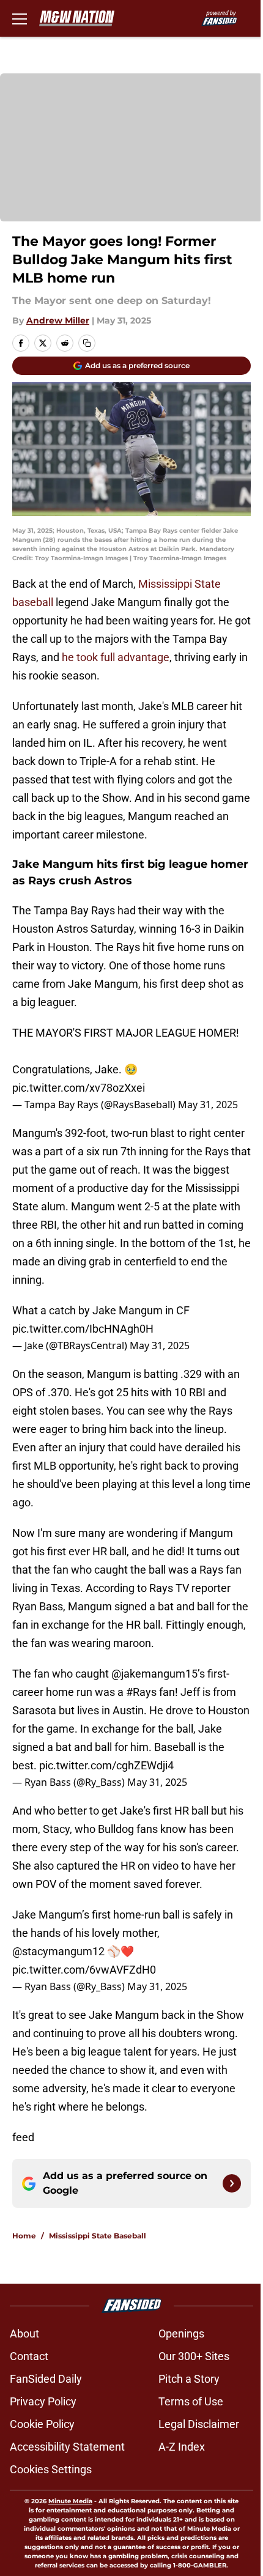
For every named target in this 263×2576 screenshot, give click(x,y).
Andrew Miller (58, 320)
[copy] (87, 343)
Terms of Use (191, 2401)
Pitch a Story (189, 2379)
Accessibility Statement (67, 2447)
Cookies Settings (51, 2469)
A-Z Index (182, 2447)
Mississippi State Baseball (98, 2236)
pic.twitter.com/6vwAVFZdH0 (84, 1970)
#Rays (141, 1692)
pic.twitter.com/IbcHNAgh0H (83, 1329)
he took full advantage (116, 657)
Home (24, 2236)
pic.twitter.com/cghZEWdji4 (106, 1765)
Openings (181, 2334)
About (24, 2334)
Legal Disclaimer (199, 2424)
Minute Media (70, 2501)
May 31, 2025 (208, 1105)
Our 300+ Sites (194, 2356)
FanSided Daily (46, 2379)
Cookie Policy (42, 2424)
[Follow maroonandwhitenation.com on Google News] (232, 2183)
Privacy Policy (43, 2401)
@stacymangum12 (58, 1951)
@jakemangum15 (154, 1674)
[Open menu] (20, 18)
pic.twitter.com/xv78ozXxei (79, 1088)
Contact (29, 2356)
